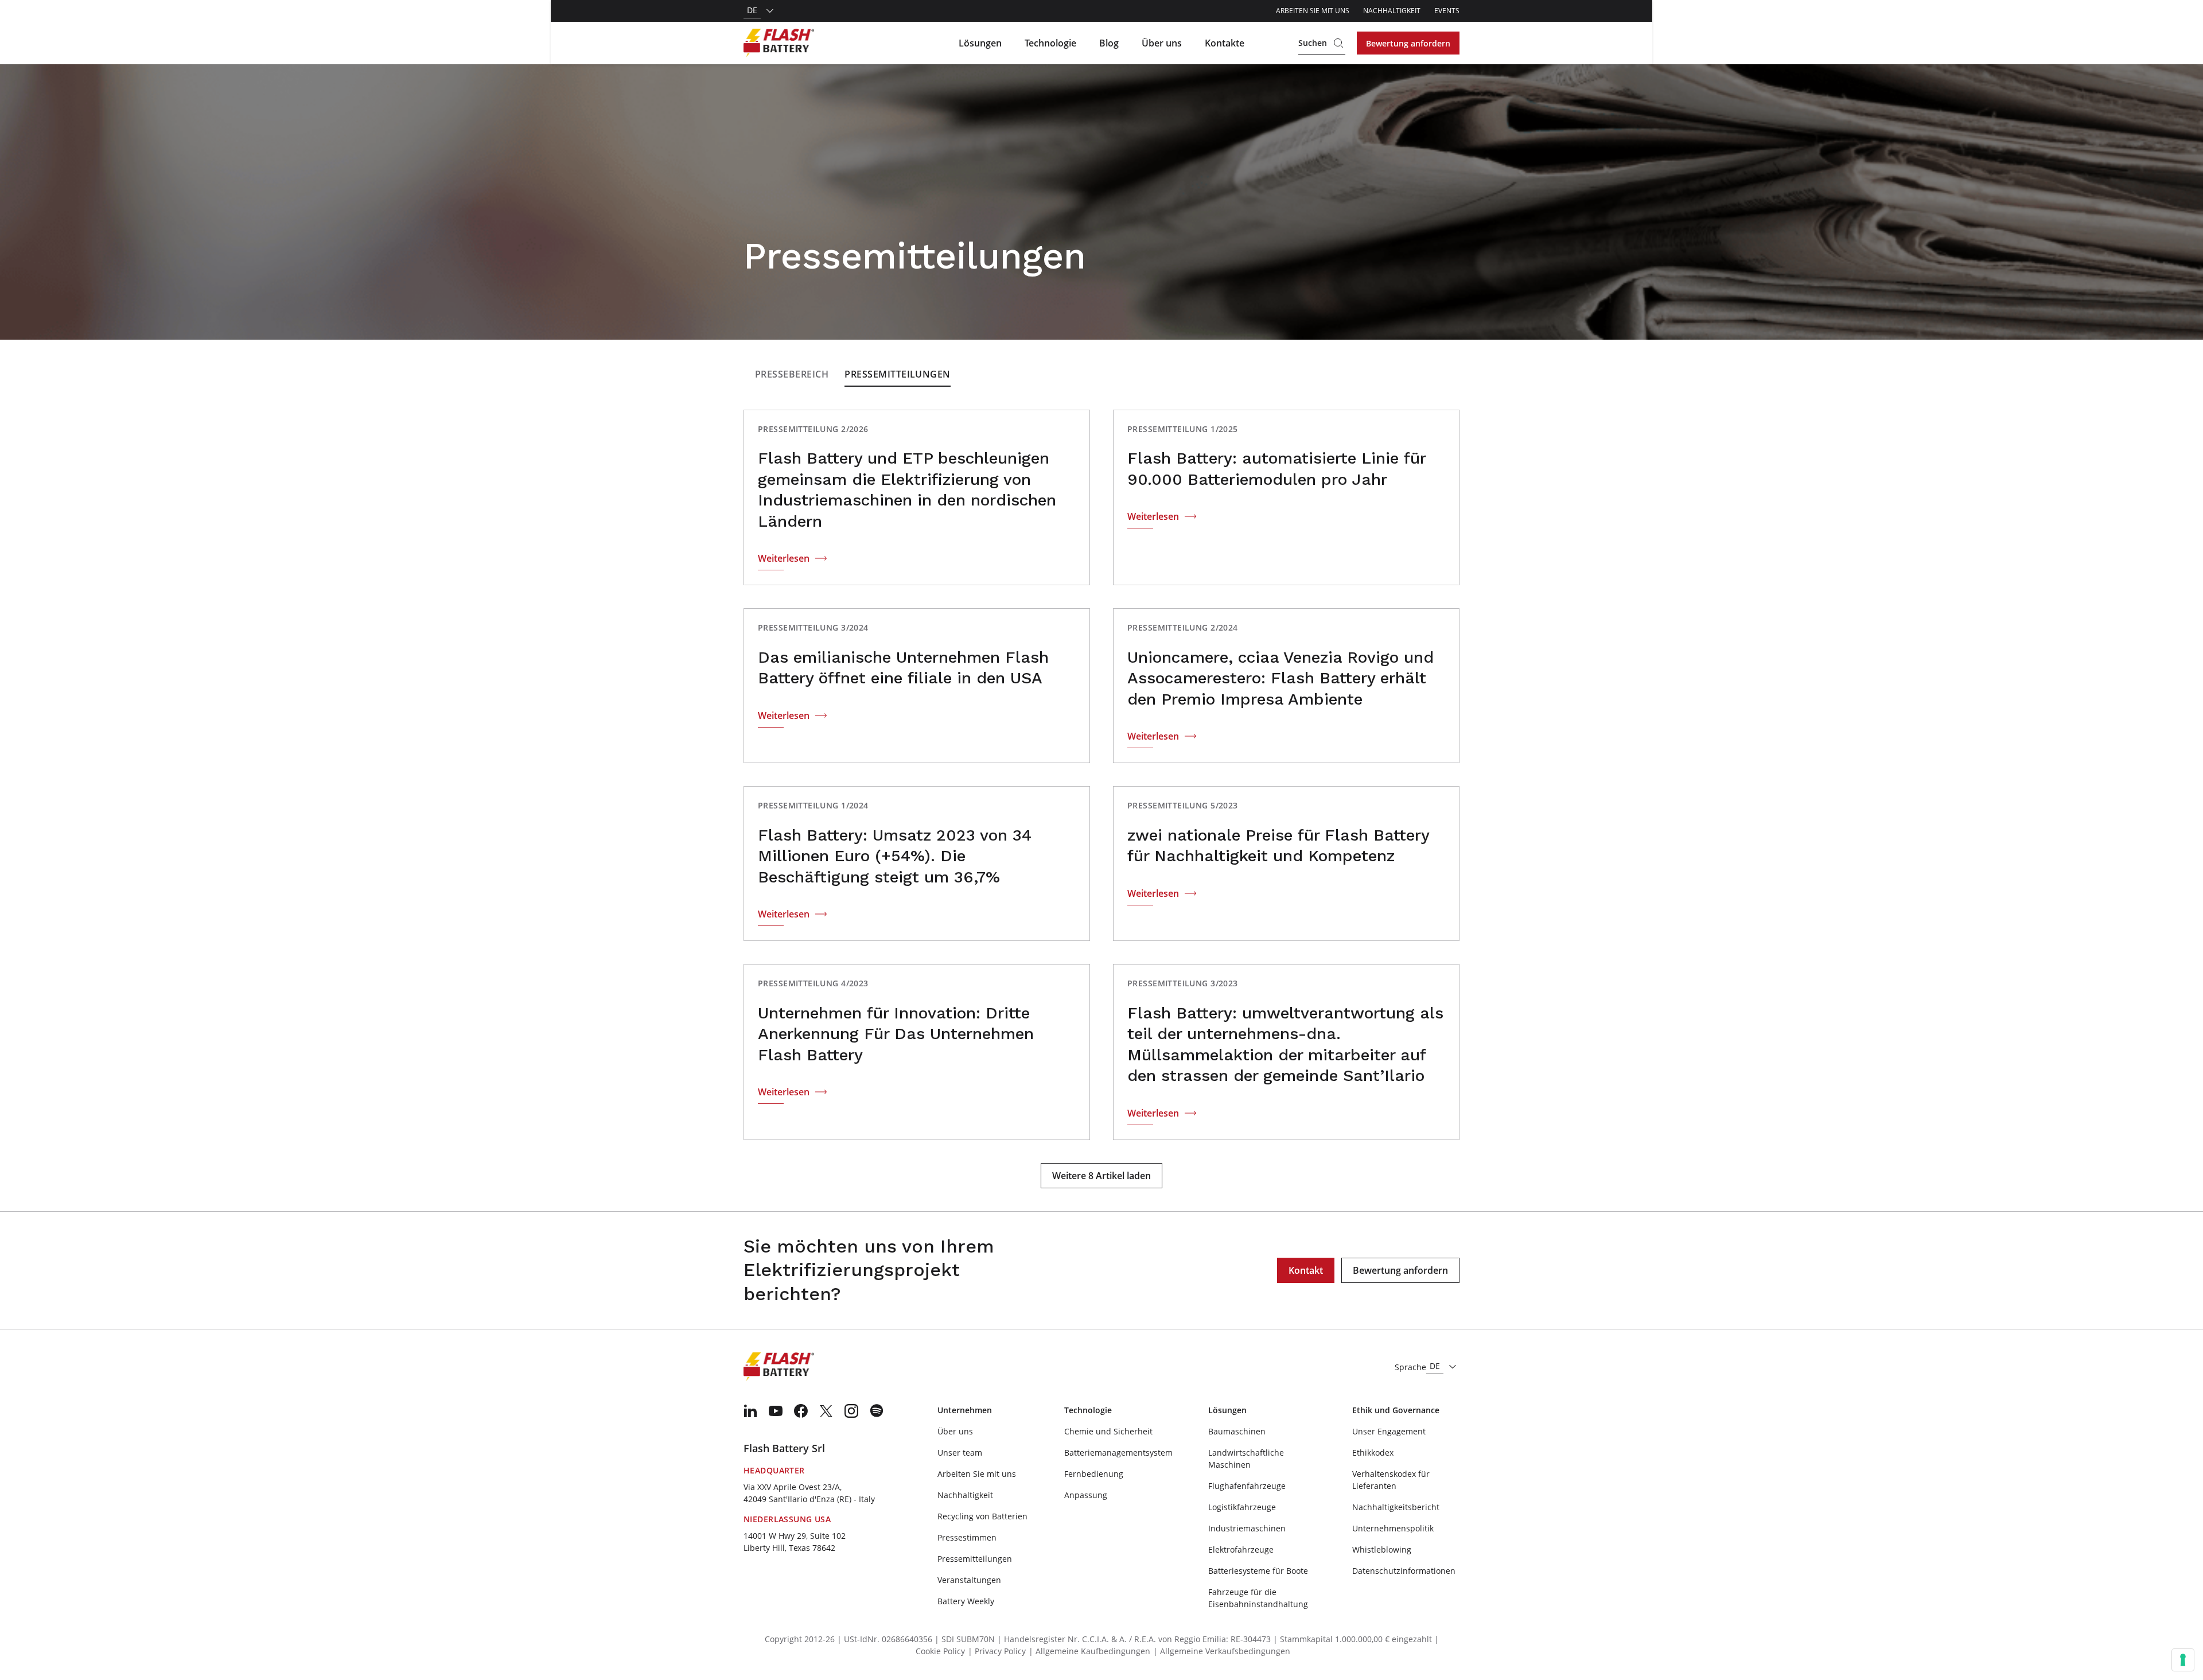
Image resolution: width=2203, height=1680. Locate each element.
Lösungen (980, 43)
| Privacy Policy (997, 1651)
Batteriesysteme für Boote (1258, 1571)
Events (1447, 11)
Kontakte (1225, 43)
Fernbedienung (1094, 1474)
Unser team (960, 1452)
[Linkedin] (750, 1411)
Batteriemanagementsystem (1118, 1452)
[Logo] (779, 43)
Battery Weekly (966, 1601)
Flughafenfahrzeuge (1247, 1486)
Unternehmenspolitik (1393, 1528)
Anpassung (1086, 1495)
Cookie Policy (940, 1651)
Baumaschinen (1237, 1431)
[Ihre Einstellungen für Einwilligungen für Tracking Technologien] (2183, 1660)
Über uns (1162, 43)
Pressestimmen (967, 1537)
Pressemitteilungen (898, 374)
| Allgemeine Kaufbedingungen (1089, 1651)
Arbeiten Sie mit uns (1313, 11)
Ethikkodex (1373, 1452)
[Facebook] (801, 1411)
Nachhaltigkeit (1392, 11)
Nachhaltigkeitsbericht (1396, 1507)
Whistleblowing (1382, 1549)
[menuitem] (750, 1411)
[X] (826, 1411)
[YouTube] (776, 1411)
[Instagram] (851, 1411)
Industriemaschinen (1247, 1528)
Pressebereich (792, 374)
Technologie (1050, 43)
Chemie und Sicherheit (1108, 1431)
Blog (1109, 43)
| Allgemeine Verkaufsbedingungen (1222, 1651)
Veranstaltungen (969, 1580)
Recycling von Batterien (982, 1516)
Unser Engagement (1389, 1431)
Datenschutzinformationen (1404, 1571)
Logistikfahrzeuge (1242, 1507)
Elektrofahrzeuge (1241, 1549)
